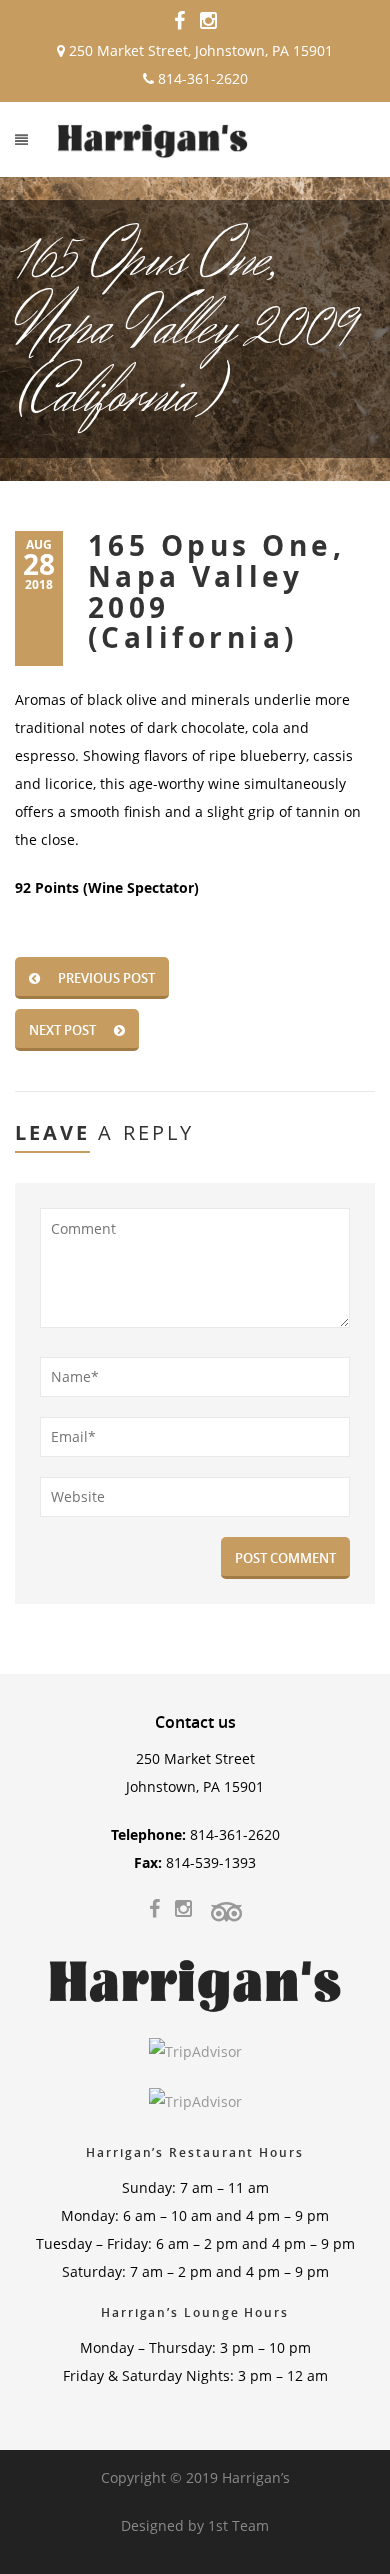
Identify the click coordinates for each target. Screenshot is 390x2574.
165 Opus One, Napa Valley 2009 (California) (216, 591)
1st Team (238, 2525)
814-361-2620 (201, 78)
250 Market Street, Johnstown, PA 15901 (199, 50)
